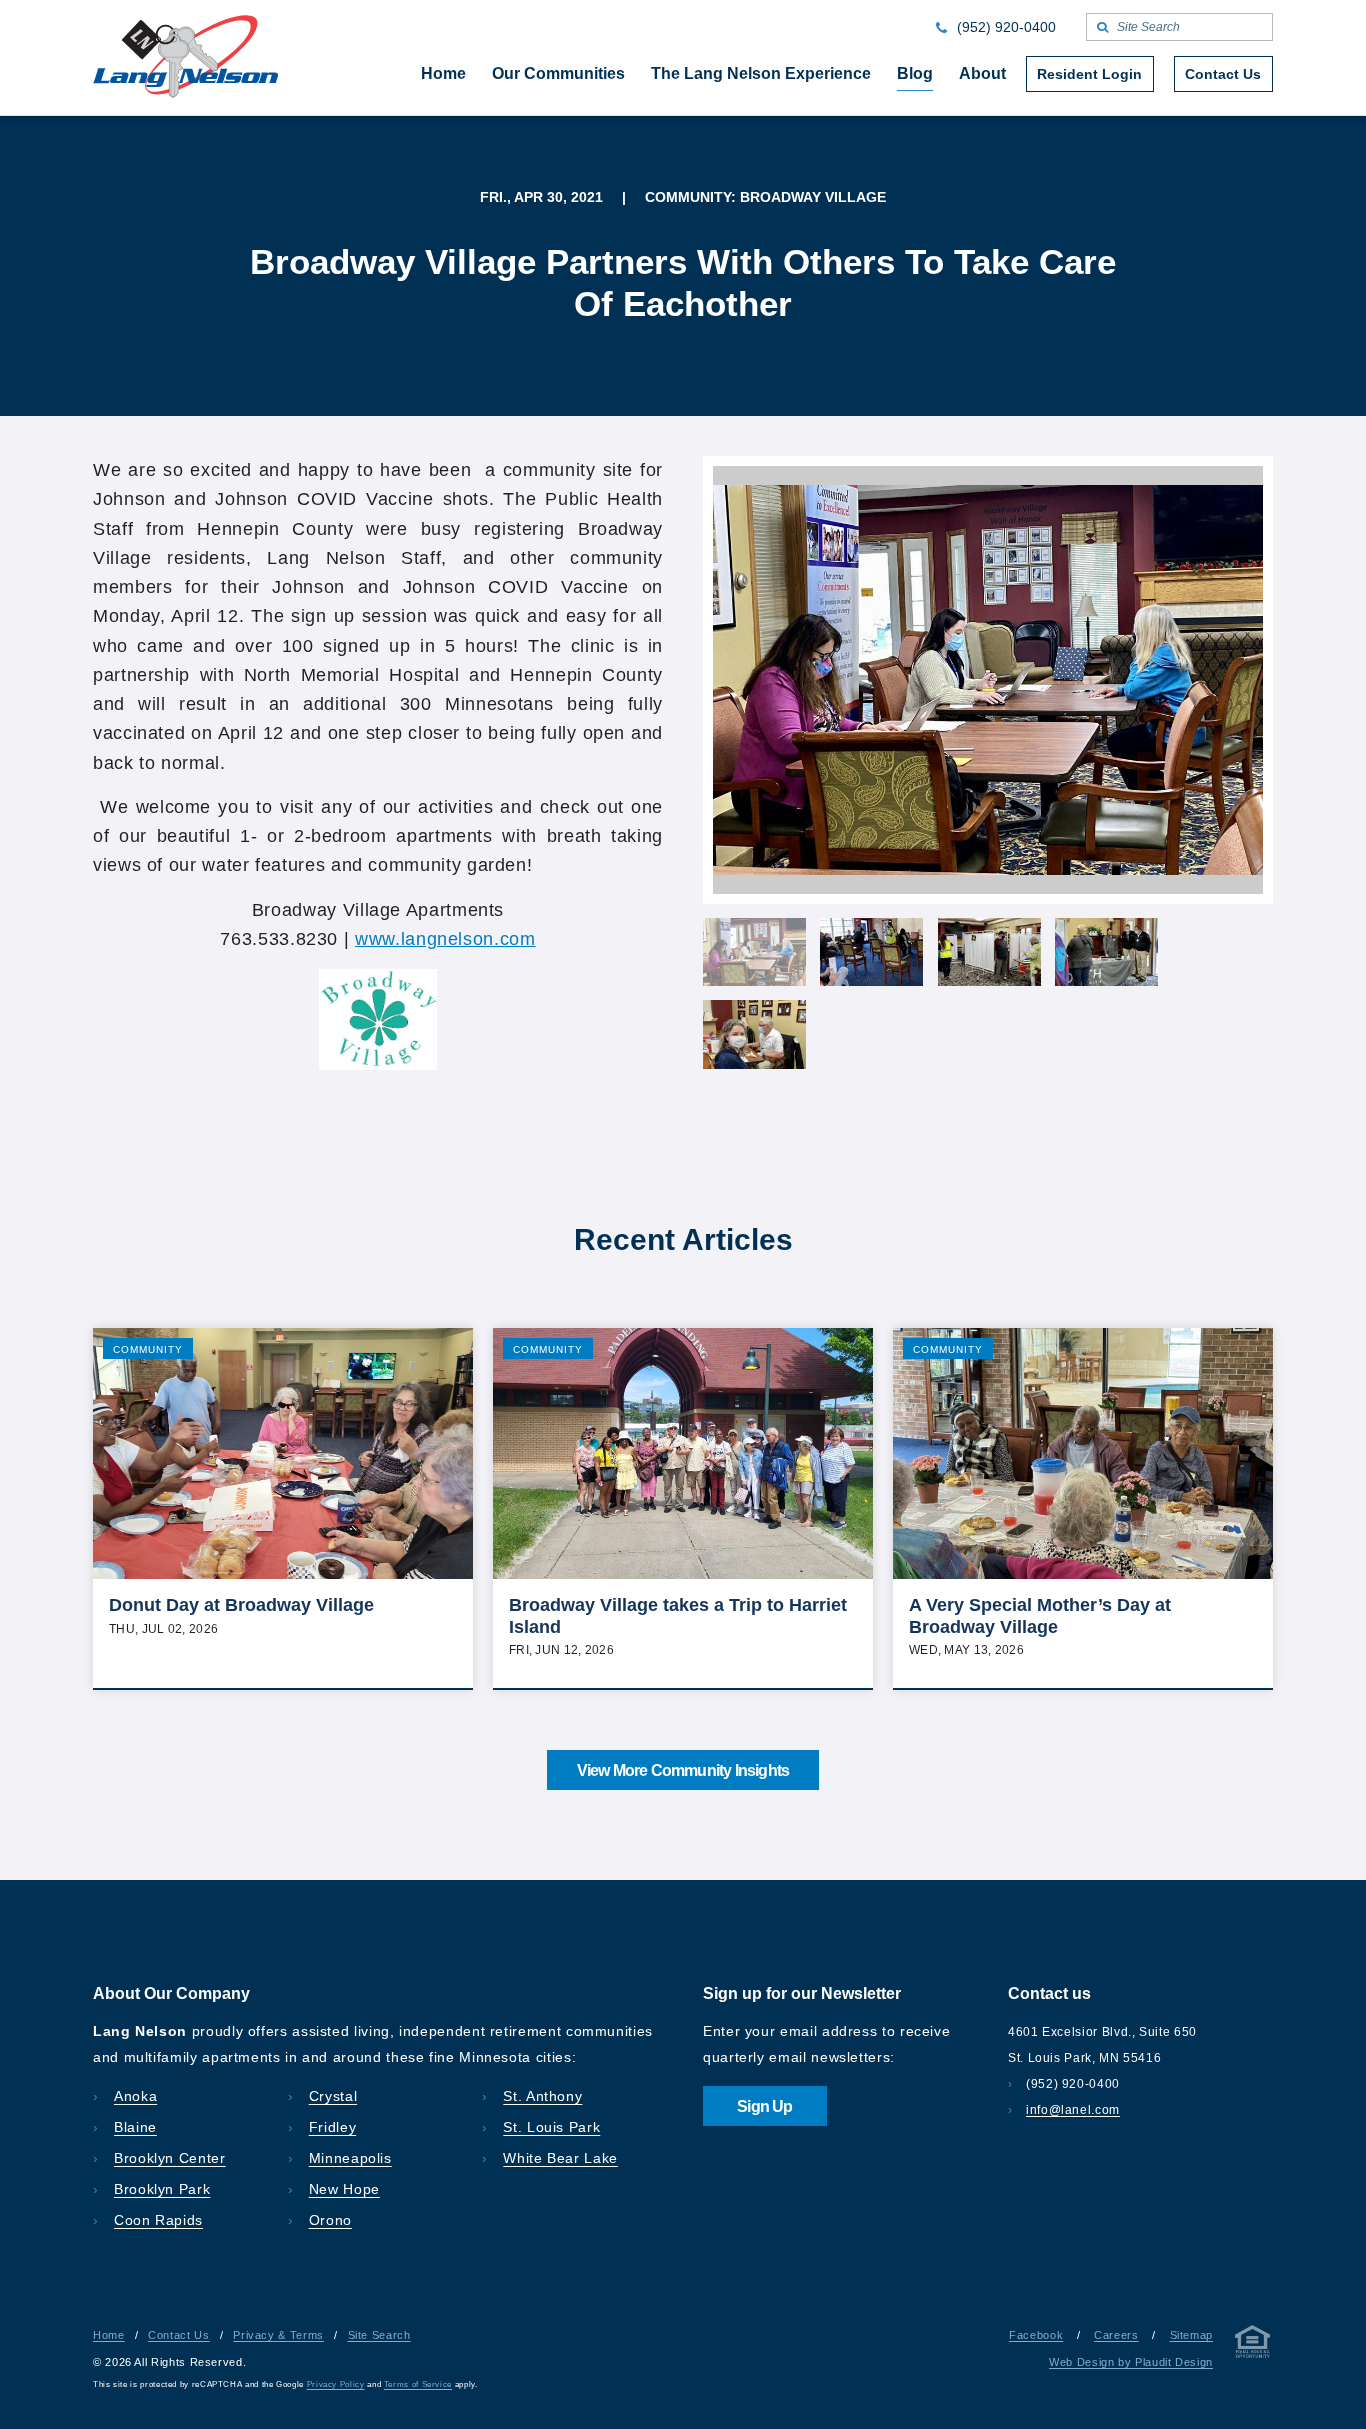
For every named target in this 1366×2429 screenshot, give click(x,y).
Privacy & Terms (278, 2335)
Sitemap (1191, 2335)
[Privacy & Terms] (1253, 2345)
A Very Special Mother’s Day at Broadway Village (1040, 1616)
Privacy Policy (336, 2384)
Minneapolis (350, 2158)
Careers (1116, 2335)
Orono (330, 2220)
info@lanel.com (1073, 2110)
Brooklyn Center (170, 2158)
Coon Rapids (158, 2220)
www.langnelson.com (445, 939)
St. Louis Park (551, 2127)
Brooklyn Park (162, 2189)
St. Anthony (542, 2096)
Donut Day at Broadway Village (241, 1605)
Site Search (379, 2335)
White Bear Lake (560, 2158)
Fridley (332, 2127)
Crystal (333, 2096)
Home (109, 2335)
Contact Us (178, 2335)
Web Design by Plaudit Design (1131, 2362)
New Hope (344, 2189)
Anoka (135, 2096)
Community (148, 1349)
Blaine (135, 2127)
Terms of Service (418, 2384)
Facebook (1036, 2335)
